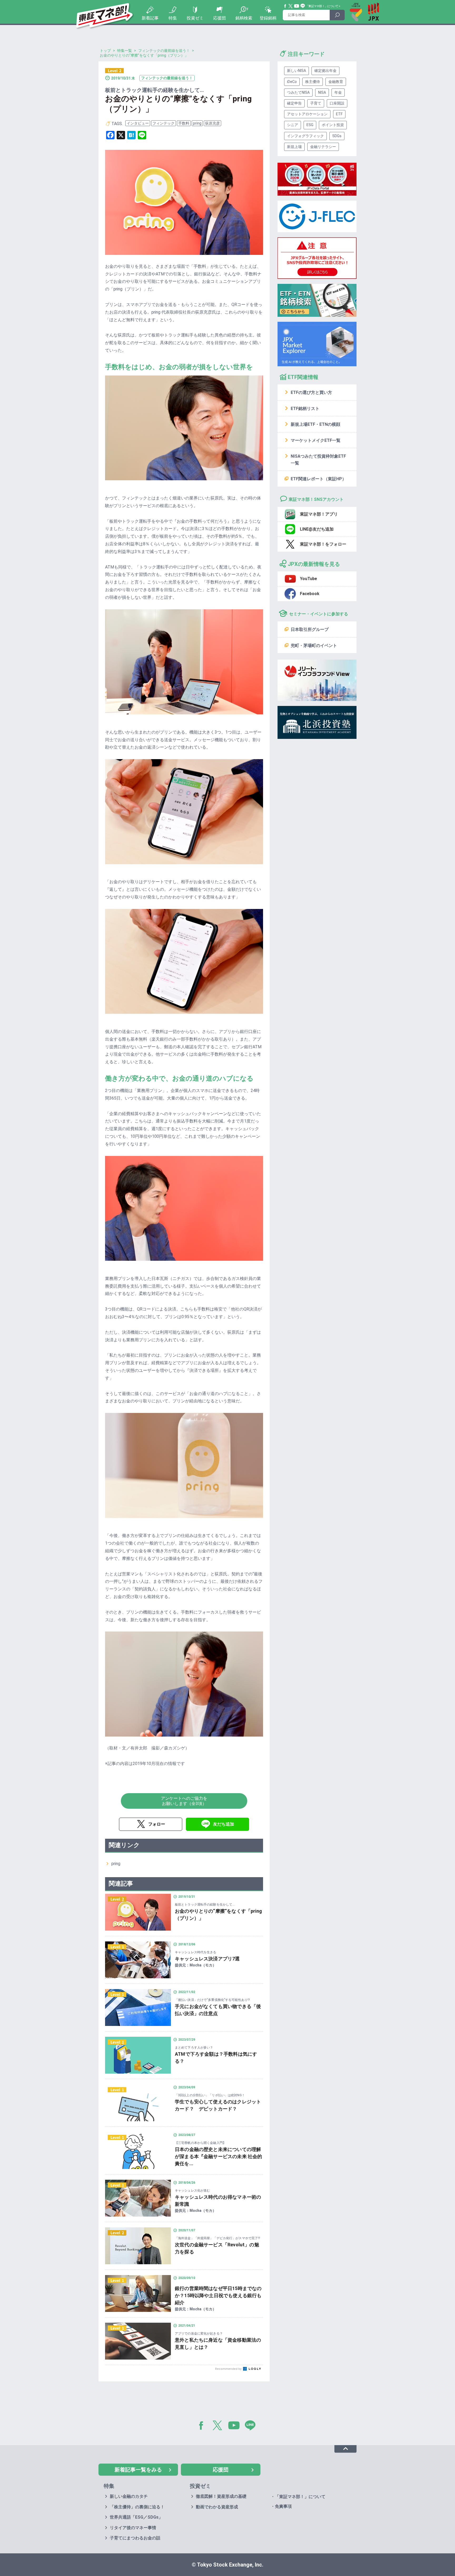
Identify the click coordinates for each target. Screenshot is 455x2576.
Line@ (303, 6)
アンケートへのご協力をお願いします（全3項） (184, 1801)
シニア (293, 125)
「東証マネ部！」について (322, 6)
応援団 (220, 18)
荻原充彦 (212, 123)
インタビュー (138, 123)
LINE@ (252, 2426)
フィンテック (164, 123)
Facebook (285, 6)
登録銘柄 (268, 18)
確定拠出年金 (325, 71)
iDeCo (292, 82)
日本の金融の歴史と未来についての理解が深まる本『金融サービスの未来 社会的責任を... (218, 2156)
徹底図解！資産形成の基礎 (221, 2496)
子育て (316, 103)
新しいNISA (296, 71)
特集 (173, 18)
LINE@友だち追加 (317, 529)
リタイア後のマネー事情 (133, 2528)
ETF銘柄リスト (305, 409)
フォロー (157, 1824)
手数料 (184, 123)
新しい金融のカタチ (129, 2496)
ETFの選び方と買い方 (311, 392)
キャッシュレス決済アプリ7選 (207, 1959)
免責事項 (283, 2506)
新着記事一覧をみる (138, 2470)
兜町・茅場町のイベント (314, 646)
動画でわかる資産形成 (217, 2507)
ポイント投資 (333, 125)
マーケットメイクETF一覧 (316, 440)
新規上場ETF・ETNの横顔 (315, 424)
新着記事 (150, 18)
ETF (339, 114)
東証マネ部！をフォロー (323, 544)
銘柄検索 (244, 18)
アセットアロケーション (307, 114)
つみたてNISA (298, 92)
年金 (338, 92)
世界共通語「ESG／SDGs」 (136, 2517)
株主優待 (313, 82)
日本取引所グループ (310, 629)
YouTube (297, 6)
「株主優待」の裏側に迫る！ (137, 2507)
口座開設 (337, 103)
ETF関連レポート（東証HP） (318, 479)
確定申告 (294, 103)
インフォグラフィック (305, 136)
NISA (322, 92)
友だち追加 (224, 1824)
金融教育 (336, 82)
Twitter (291, 6)
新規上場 (294, 147)
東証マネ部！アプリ (319, 514)
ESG (310, 125)
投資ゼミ (195, 18)
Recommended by (229, 2369)
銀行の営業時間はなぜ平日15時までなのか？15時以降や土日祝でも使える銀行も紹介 (218, 2295)
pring (197, 123)
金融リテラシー (323, 147)
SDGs (337, 136)
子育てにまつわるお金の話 (135, 2538)
